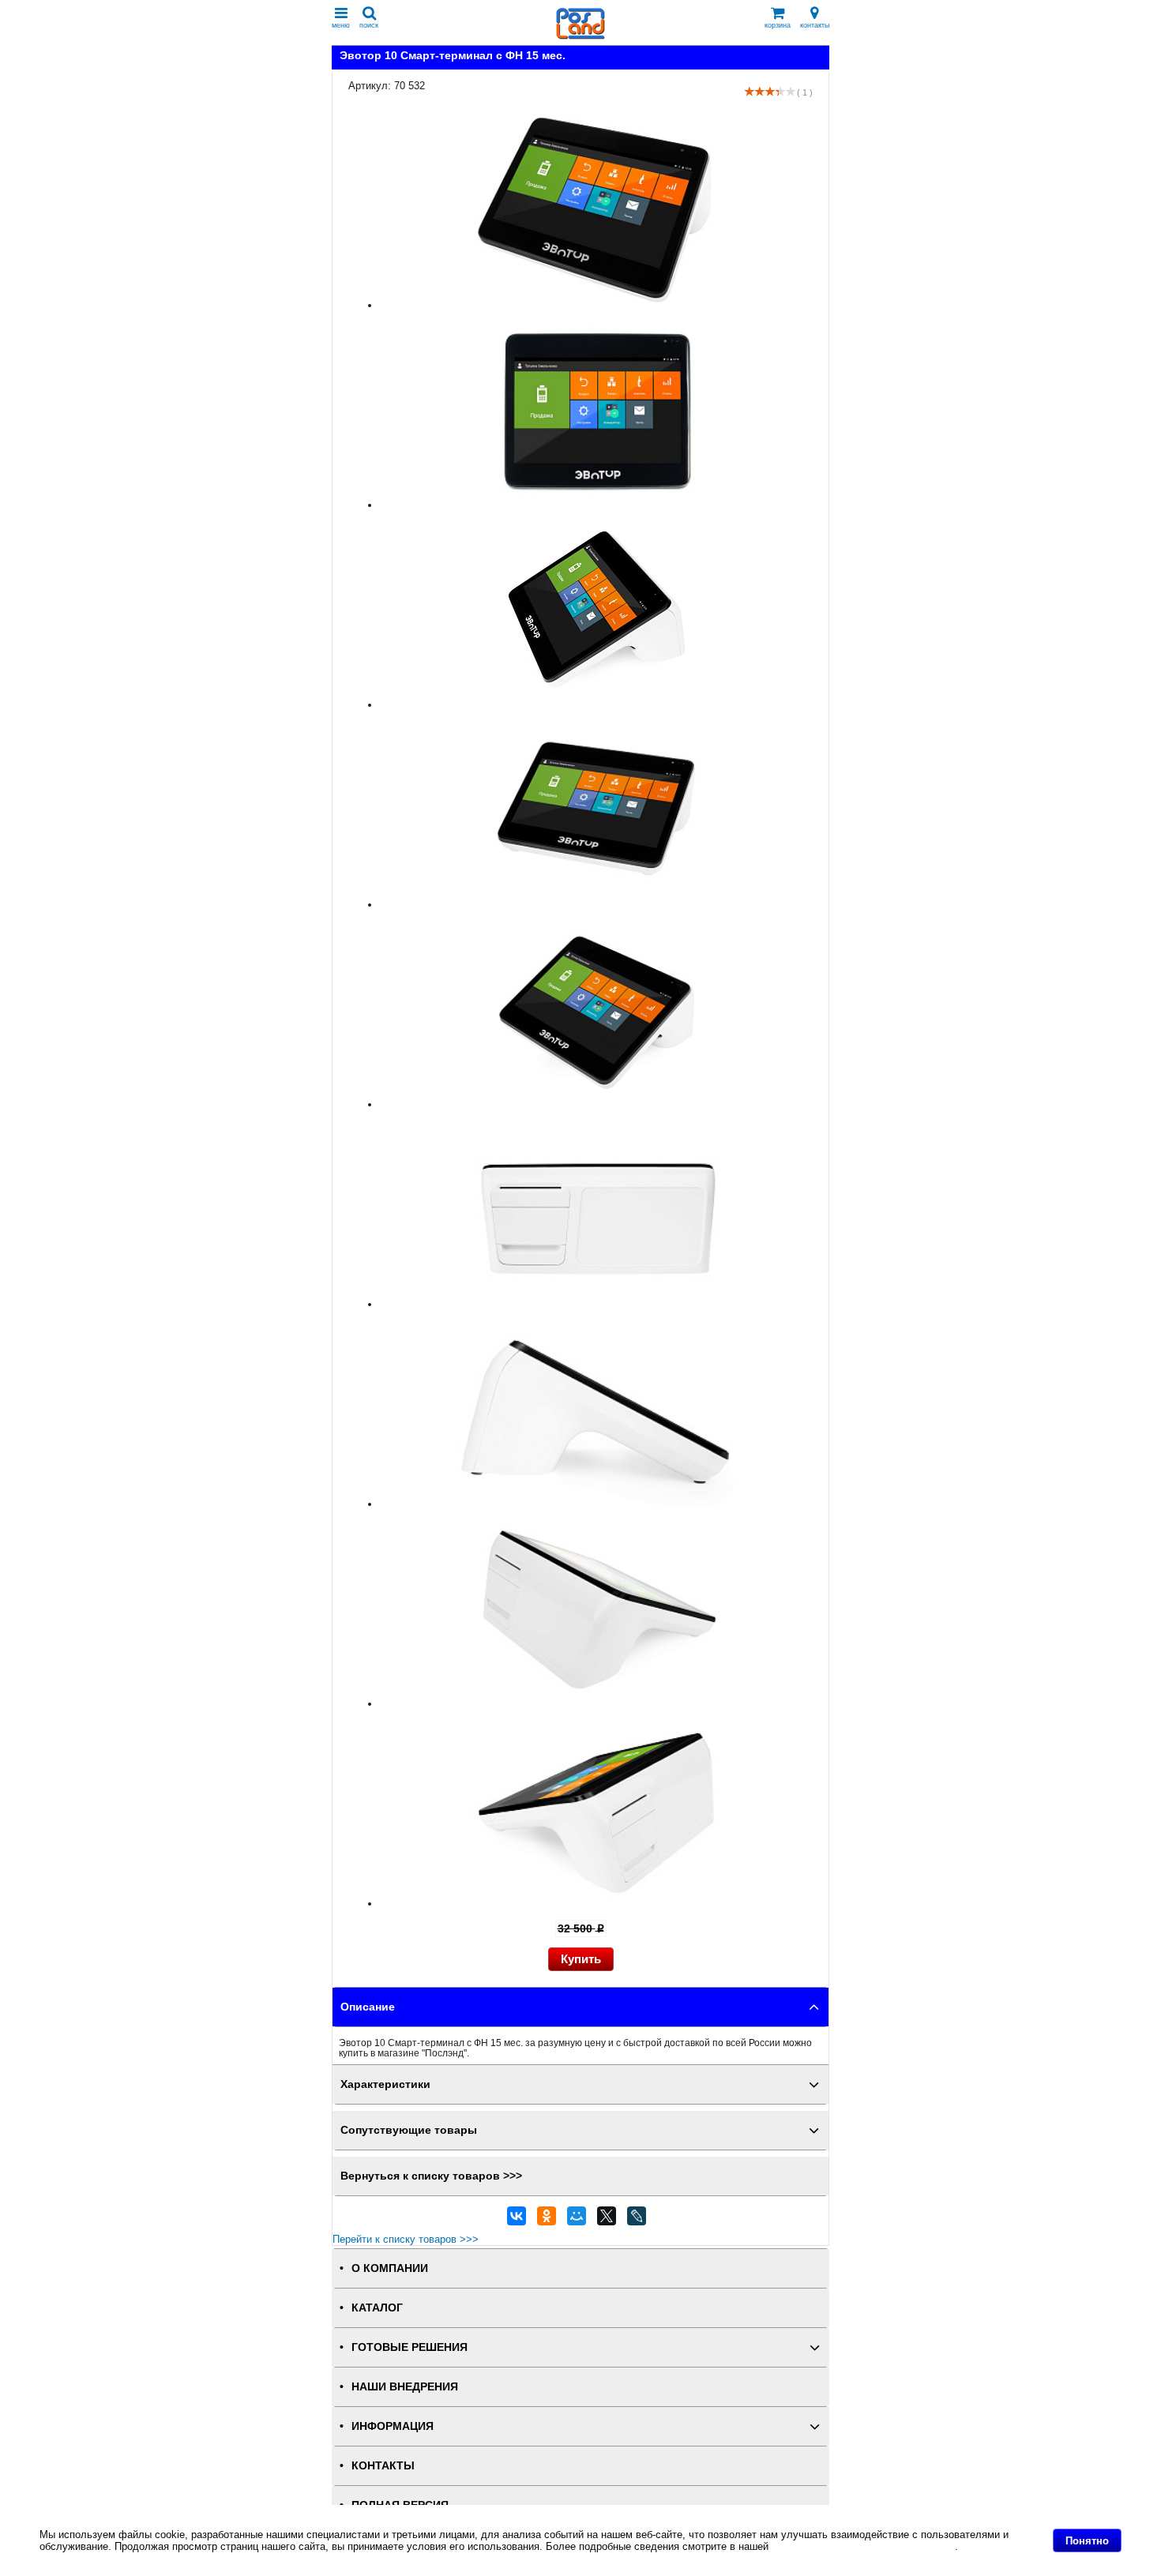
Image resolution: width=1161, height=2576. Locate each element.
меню (341, 25)
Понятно (1087, 2541)
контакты (815, 25)
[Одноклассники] (547, 2220)
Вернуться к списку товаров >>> (431, 2176)
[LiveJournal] (637, 2220)
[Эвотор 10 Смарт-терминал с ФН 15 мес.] (596, 305)
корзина (778, 25)
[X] (607, 2220)
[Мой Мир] (577, 2220)
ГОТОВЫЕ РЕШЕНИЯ (410, 2347)
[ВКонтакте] (517, 2220)
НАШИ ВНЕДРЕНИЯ (405, 2387)
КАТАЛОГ (377, 2308)
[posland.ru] (580, 36)
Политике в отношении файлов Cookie (863, 2546)
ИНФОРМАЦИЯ (393, 2426)
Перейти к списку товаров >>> (406, 2239)
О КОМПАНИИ (390, 2268)
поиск (369, 25)
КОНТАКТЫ (383, 2466)
